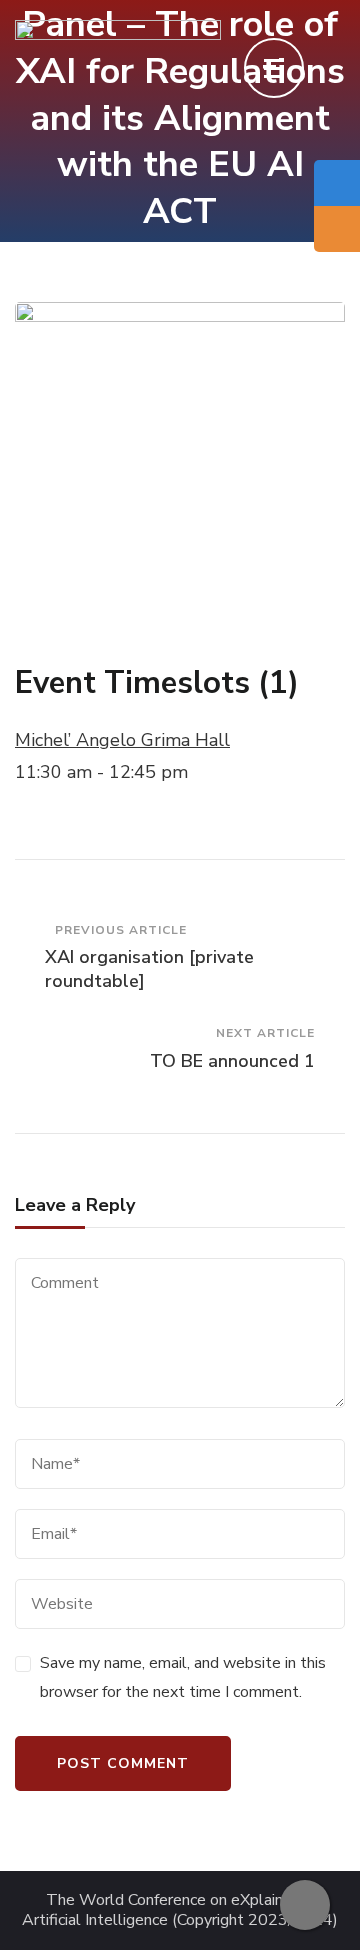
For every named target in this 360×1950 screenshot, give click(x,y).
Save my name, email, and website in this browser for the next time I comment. (183, 1677)
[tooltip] (337, 183)
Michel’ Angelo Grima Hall (122, 740)
